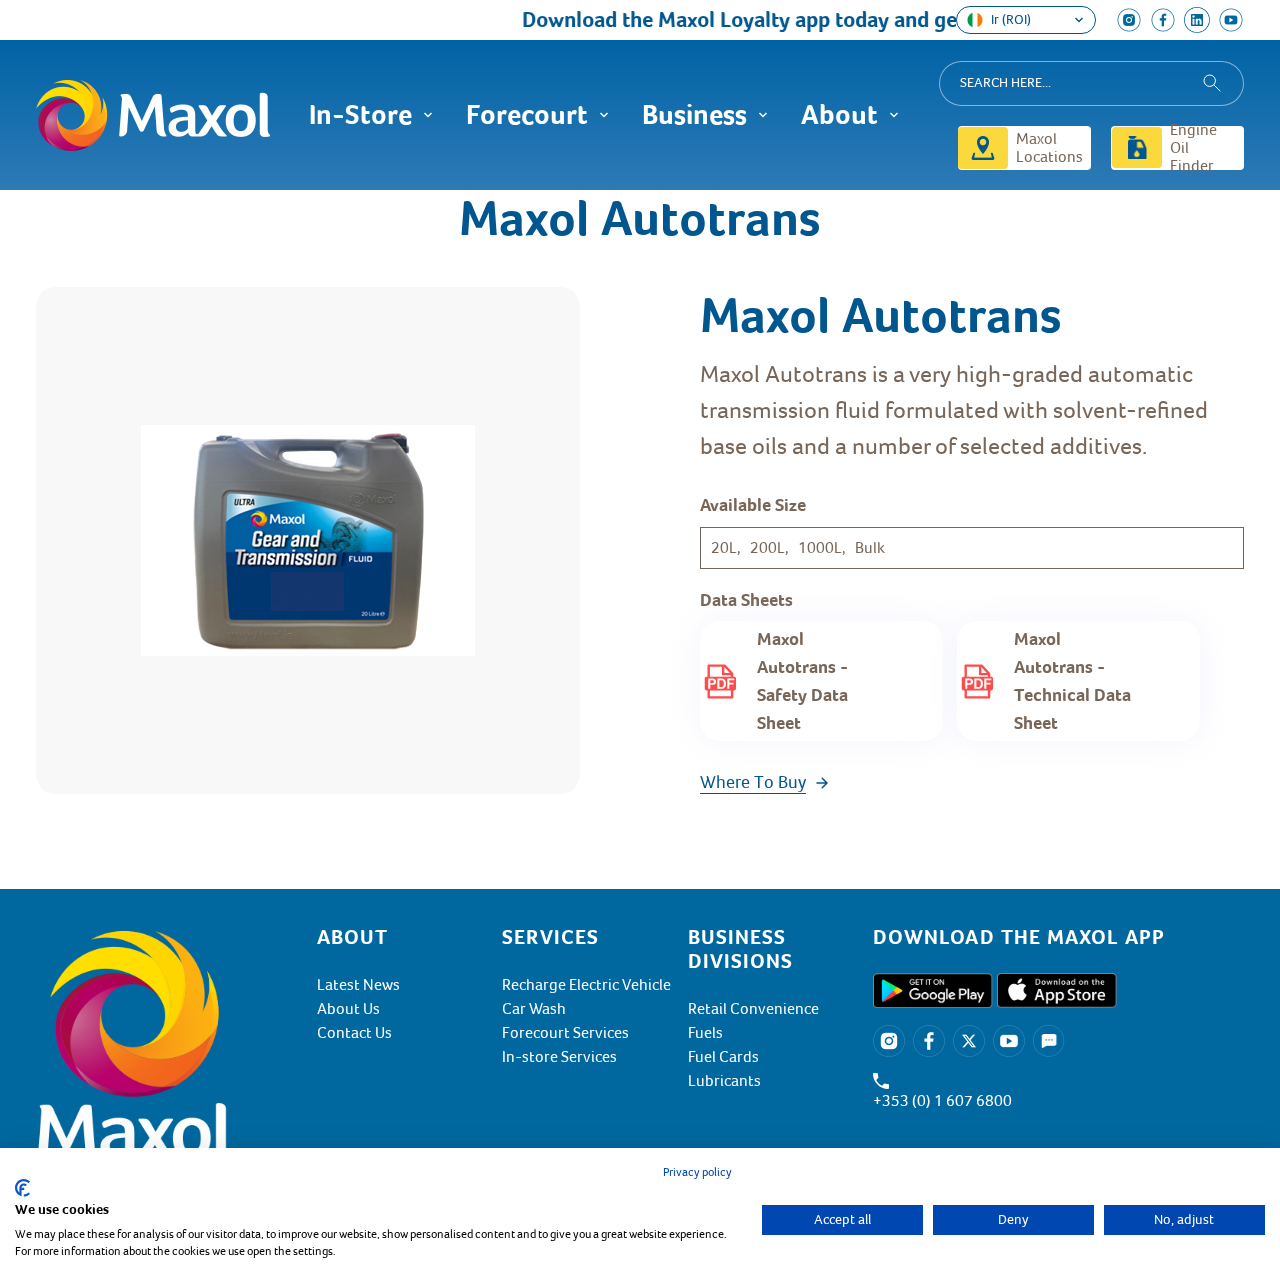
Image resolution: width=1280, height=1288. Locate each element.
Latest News (358, 985)
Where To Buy (753, 782)
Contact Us (354, 1033)
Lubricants (724, 1081)
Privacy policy (697, 1172)
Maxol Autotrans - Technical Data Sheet (1072, 681)
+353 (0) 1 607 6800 (942, 1101)
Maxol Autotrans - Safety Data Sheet (802, 681)
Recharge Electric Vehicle (586, 985)
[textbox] (1058, 937)
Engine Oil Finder (1193, 148)
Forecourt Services (565, 1033)
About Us (348, 1009)
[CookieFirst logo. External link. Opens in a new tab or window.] (22, 1188)
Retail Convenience (753, 1009)
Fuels (705, 1033)
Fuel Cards (723, 1057)
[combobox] (1091, 83)
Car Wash (534, 1009)
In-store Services (559, 1057)
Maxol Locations (1049, 148)
